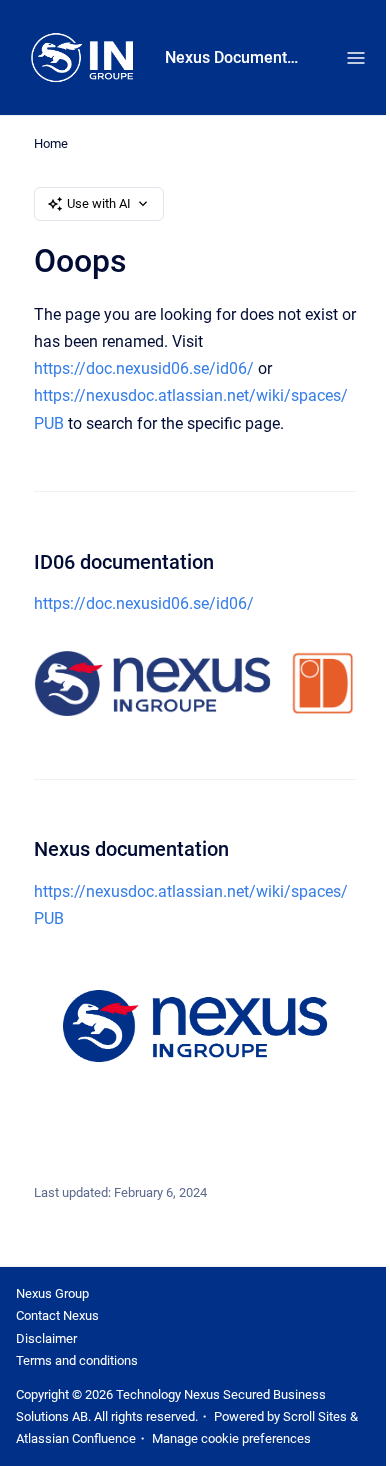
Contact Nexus (57, 1315)
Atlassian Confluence (76, 1438)
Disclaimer (46, 1338)
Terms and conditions (77, 1360)
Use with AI (99, 203)
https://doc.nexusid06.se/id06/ (144, 368)
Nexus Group (52, 1293)
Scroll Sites (315, 1416)
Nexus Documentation (235, 57)
